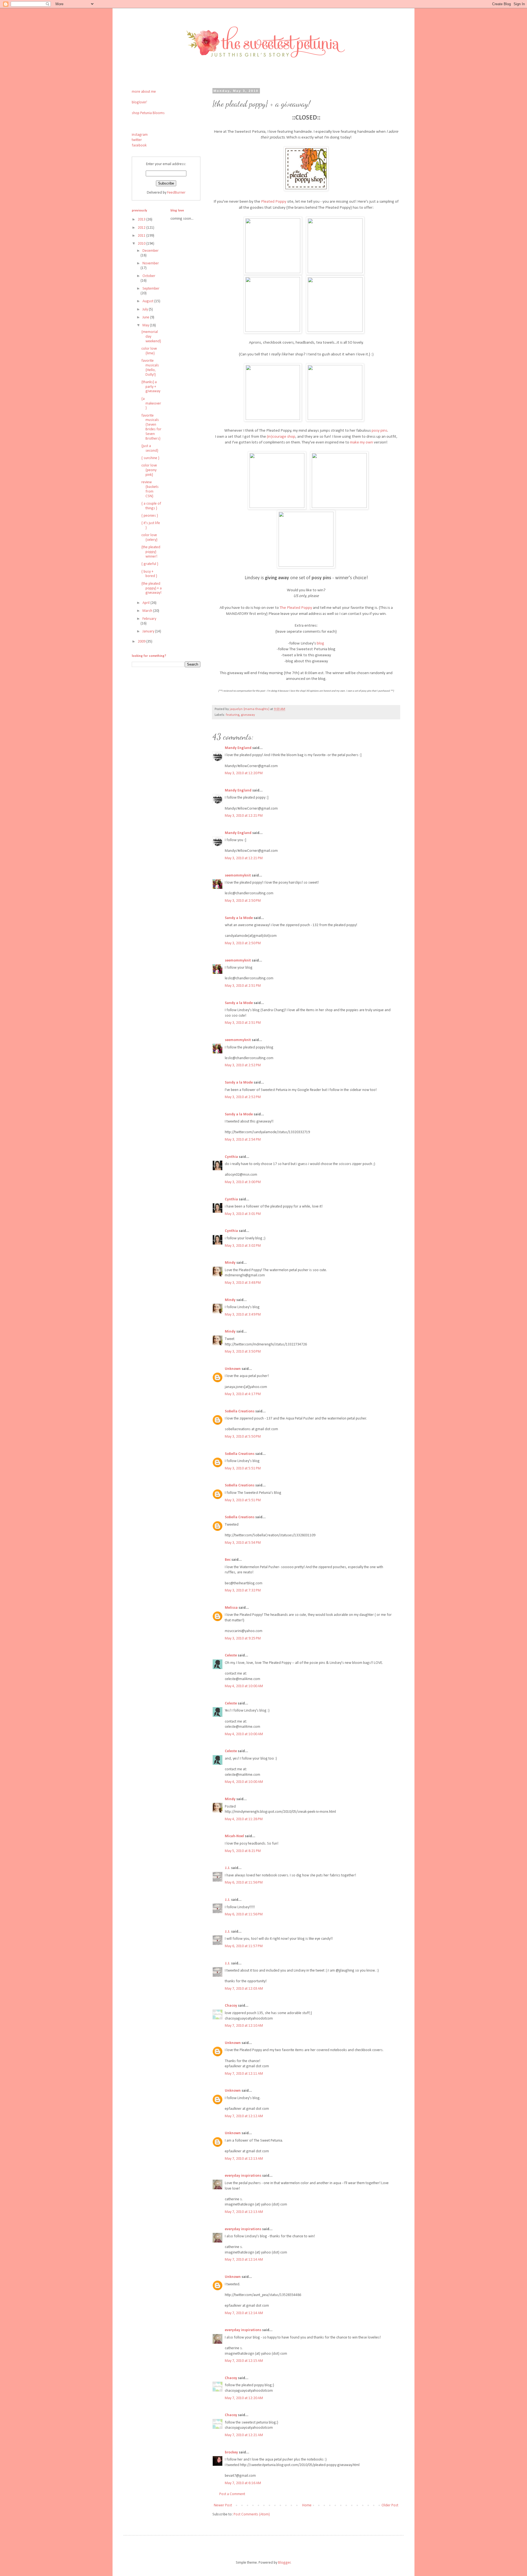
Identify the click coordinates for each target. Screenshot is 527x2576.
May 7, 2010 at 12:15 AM (244, 2361)
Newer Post (223, 2505)
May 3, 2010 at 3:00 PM (243, 1182)
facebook (139, 145)
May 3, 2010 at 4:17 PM (243, 1394)
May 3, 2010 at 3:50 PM (243, 1352)
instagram (140, 135)
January (149, 631)
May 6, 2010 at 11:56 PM (244, 1883)
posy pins (379, 431)
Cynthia (231, 1157)
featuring (233, 715)
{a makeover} (151, 404)
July (146, 309)
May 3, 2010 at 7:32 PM (243, 1590)
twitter (137, 140)
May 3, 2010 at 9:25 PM (243, 1638)
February (149, 619)
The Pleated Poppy (296, 608)
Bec (228, 1560)
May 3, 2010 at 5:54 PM (243, 1543)
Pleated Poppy (274, 202)
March (148, 611)
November (151, 263)
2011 (142, 236)
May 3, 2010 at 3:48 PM (243, 1283)
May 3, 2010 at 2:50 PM (243, 901)
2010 (142, 244)
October (149, 276)
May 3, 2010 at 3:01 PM (243, 1214)
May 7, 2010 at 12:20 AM (244, 2398)
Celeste (231, 1655)
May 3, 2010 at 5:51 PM (243, 1468)
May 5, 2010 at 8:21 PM (243, 1851)
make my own (361, 442)
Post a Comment (232, 2494)
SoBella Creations (240, 1411)
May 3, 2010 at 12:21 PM (244, 816)
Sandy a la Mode (239, 918)
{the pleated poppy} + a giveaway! (152, 588)
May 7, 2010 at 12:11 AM (244, 2074)
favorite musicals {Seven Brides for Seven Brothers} (151, 427)
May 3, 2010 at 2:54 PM (243, 1140)
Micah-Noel (234, 1836)
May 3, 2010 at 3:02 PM (243, 1246)
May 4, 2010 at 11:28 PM (244, 1819)
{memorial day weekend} (151, 337)
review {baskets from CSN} (150, 489)
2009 (142, 642)
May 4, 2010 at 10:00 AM (244, 1686)
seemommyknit (238, 876)
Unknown (233, 1369)
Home (307, 2505)
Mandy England (238, 748)
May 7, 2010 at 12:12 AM (244, 2116)
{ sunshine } (150, 458)
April (146, 603)
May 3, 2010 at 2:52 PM (243, 1065)
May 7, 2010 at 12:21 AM (244, 2435)
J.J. (228, 1868)
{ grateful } (150, 564)
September (151, 289)
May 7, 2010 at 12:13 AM (244, 2159)
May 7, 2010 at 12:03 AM (244, 1989)
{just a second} (150, 448)
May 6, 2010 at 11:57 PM (244, 1946)
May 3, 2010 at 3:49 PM (243, 1315)
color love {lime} (149, 351)
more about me (144, 92)
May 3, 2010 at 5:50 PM (243, 1437)
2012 (142, 228)
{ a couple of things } (151, 506)
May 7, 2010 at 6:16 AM (243, 2483)
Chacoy (231, 2006)
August (148, 301)
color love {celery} (149, 538)
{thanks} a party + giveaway (151, 387)
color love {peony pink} (149, 470)
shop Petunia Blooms (148, 113)
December (151, 251)
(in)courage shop (281, 437)
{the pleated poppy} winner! (151, 552)
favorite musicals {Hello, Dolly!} (150, 368)
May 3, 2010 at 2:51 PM (243, 986)
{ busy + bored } (149, 574)
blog (320, 643)
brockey (231, 2452)
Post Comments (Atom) (252, 2514)
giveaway (248, 715)
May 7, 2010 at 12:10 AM (244, 2026)
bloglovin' (139, 102)
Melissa (231, 1608)
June (146, 317)
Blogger (284, 2563)
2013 (142, 220)
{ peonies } (150, 516)
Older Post (390, 2505)
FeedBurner (176, 193)
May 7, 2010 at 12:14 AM (244, 2260)
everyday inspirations (243, 2176)
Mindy (230, 1263)
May (146, 325)
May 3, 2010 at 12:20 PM (244, 773)
